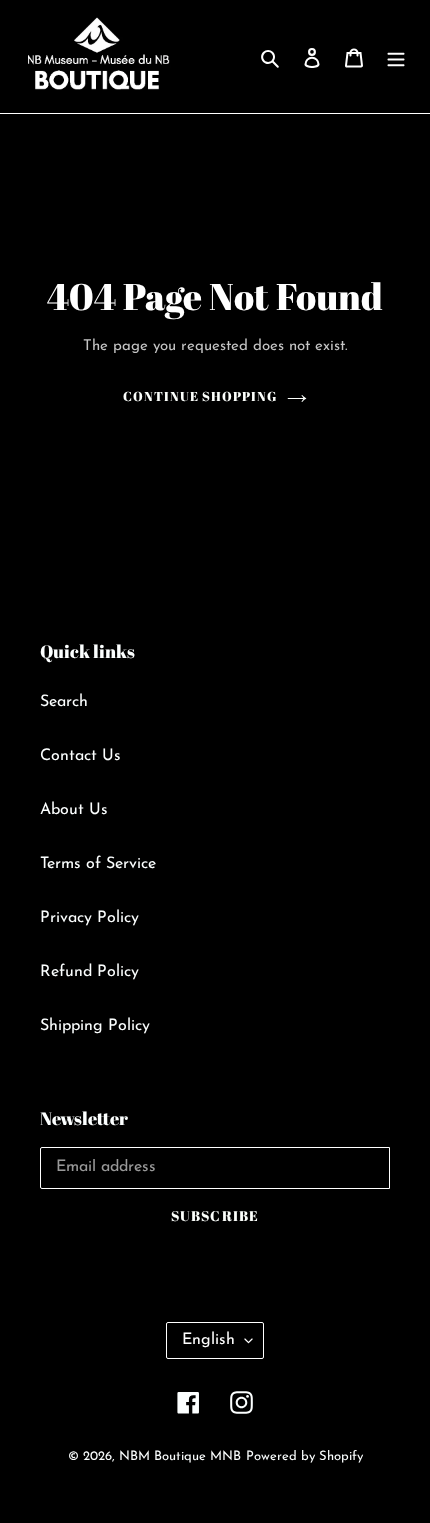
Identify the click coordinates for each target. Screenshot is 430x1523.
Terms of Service (98, 864)
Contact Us (80, 756)
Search (64, 702)
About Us (74, 810)
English (208, 1340)
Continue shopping (200, 396)
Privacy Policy (89, 918)
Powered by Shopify (304, 1456)
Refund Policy (89, 972)
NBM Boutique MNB (180, 1456)
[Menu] (396, 57)
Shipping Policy (95, 1026)
